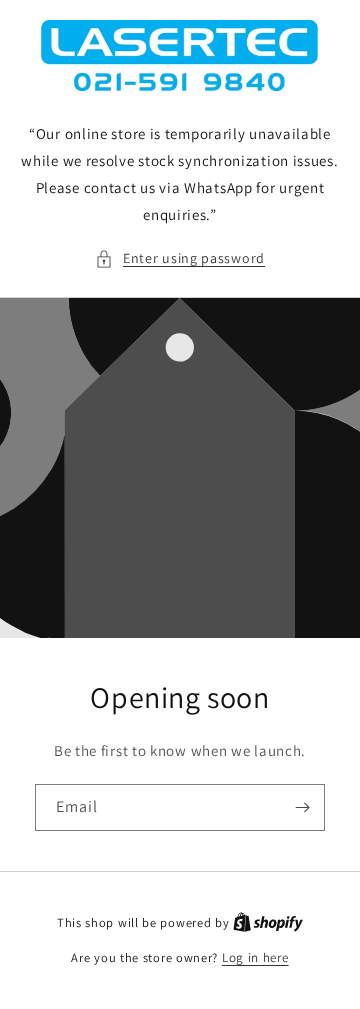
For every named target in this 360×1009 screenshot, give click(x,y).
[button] (180, 258)
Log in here (255, 957)
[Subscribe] (302, 807)
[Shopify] (268, 922)
